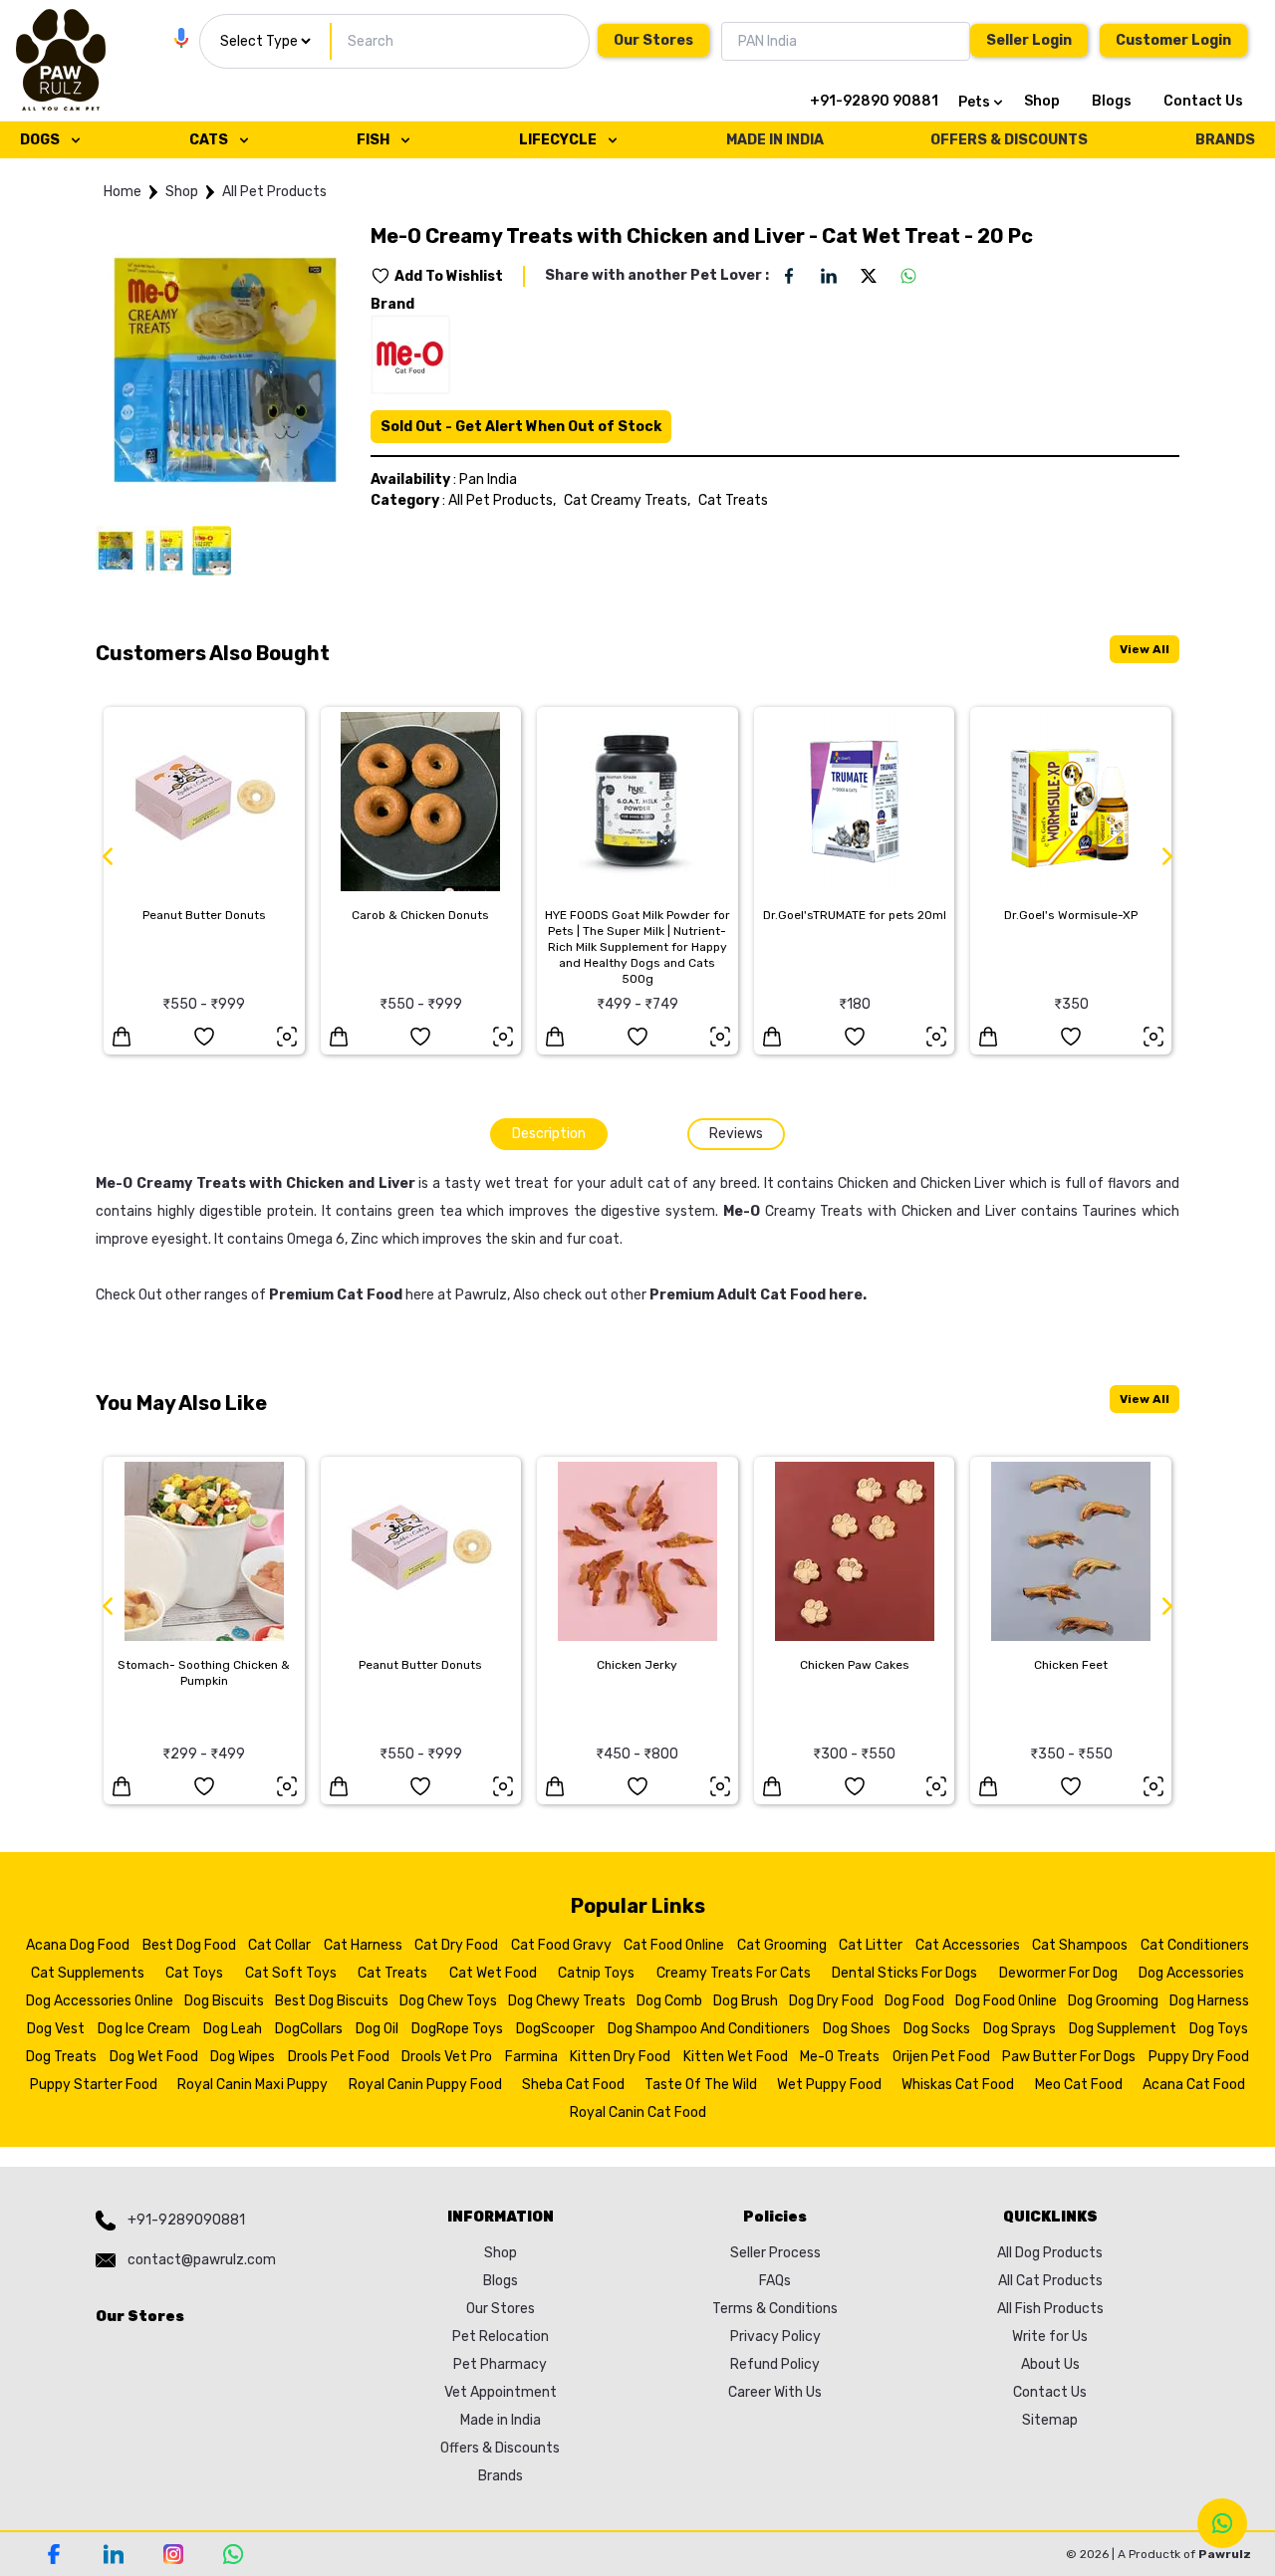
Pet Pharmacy (500, 2364)
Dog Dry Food (831, 2001)
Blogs (1112, 101)
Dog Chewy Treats (567, 2001)
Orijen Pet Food (941, 2057)
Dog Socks (937, 2029)
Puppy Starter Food (94, 2085)
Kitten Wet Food (736, 2057)
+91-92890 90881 (874, 101)
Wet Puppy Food (829, 2085)
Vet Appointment (501, 2392)
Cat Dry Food (456, 1945)
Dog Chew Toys (448, 2001)
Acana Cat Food (1194, 2085)
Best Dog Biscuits (332, 2001)
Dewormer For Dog (1058, 1973)
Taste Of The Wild (701, 2085)
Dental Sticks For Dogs (904, 1973)
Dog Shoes (857, 2029)
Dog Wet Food (154, 2057)
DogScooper (555, 2029)
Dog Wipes (243, 2057)
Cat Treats (733, 500)
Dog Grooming (1113, 2001)
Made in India (501, 2420)
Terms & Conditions (775, 2309)
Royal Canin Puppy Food (425, 2085)
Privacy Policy (775, 2337)
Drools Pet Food (339, 2057)
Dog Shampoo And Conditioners (709, 2029)
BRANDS (1225, 140)
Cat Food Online (674, 1945)
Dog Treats (61, 2057)
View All (1145, 649)
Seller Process (775, 2253)
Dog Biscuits (224, 2001)
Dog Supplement (1123, 2029)
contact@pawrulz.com (202, 2260)
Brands (501, 2476)
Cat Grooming (782, 1945)
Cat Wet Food (493, 1973)
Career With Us (775, 2392)
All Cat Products (1050, 2281)
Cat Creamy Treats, (627, 500)
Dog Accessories (1191, 1973)
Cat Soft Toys (291, 1973)
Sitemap (1050, 2420)
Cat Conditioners (1195, 1945)
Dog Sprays (1020, 2029)
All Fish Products (1050, 2309)
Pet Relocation (501, 2337)
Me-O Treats (840, 2057)
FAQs (775, 2281)
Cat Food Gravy (561, 1945)
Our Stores (653, 40)
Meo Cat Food (1079, 2085)
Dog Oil (377, 2029)
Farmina (531, 2057)
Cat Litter (871, 1945)
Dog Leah (233, 2029)
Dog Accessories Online (100, 2001)
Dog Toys (1219, 2029)
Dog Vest (56, 2029)
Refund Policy (775, 2364)
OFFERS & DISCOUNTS (1009, 140)
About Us (1050, 2364)
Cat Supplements (88, 1973)
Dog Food (914, 2001)
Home (123, 192)
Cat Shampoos (1080, 1945)
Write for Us (1050, 2337)
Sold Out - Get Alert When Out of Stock (521, 427)
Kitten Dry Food (620, 2057)
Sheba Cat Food (573, 2085)
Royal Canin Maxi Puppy (253, 2085)
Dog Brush (746, 2001)
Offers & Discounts (500, 2448)
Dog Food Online (1006, 2001)
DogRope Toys (457, 2029)
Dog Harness (1209, 2001)
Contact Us (1203, 101)
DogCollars (309, 2029)
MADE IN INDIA (775, 140)
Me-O (742, 1211)
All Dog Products (1050, 2253)
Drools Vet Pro (447, 2057)
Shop (1042, 101)
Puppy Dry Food (1199, 2057)
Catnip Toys (596, 1973)
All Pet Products (274, 192)
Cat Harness (363, 1945)
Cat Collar (279, 1945)
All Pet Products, (502, 500)
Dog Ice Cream (144, 2029)
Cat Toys (194, 1973)
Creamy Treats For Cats (734, 1973)
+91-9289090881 (186, 2220)
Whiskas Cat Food (958, 2085)
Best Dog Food (189, 1945)
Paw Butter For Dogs (1069, 2057)
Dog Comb (669, 2001)
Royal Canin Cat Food (638, 2112)
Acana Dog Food (78, 1945)
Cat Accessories (968, 1945)
